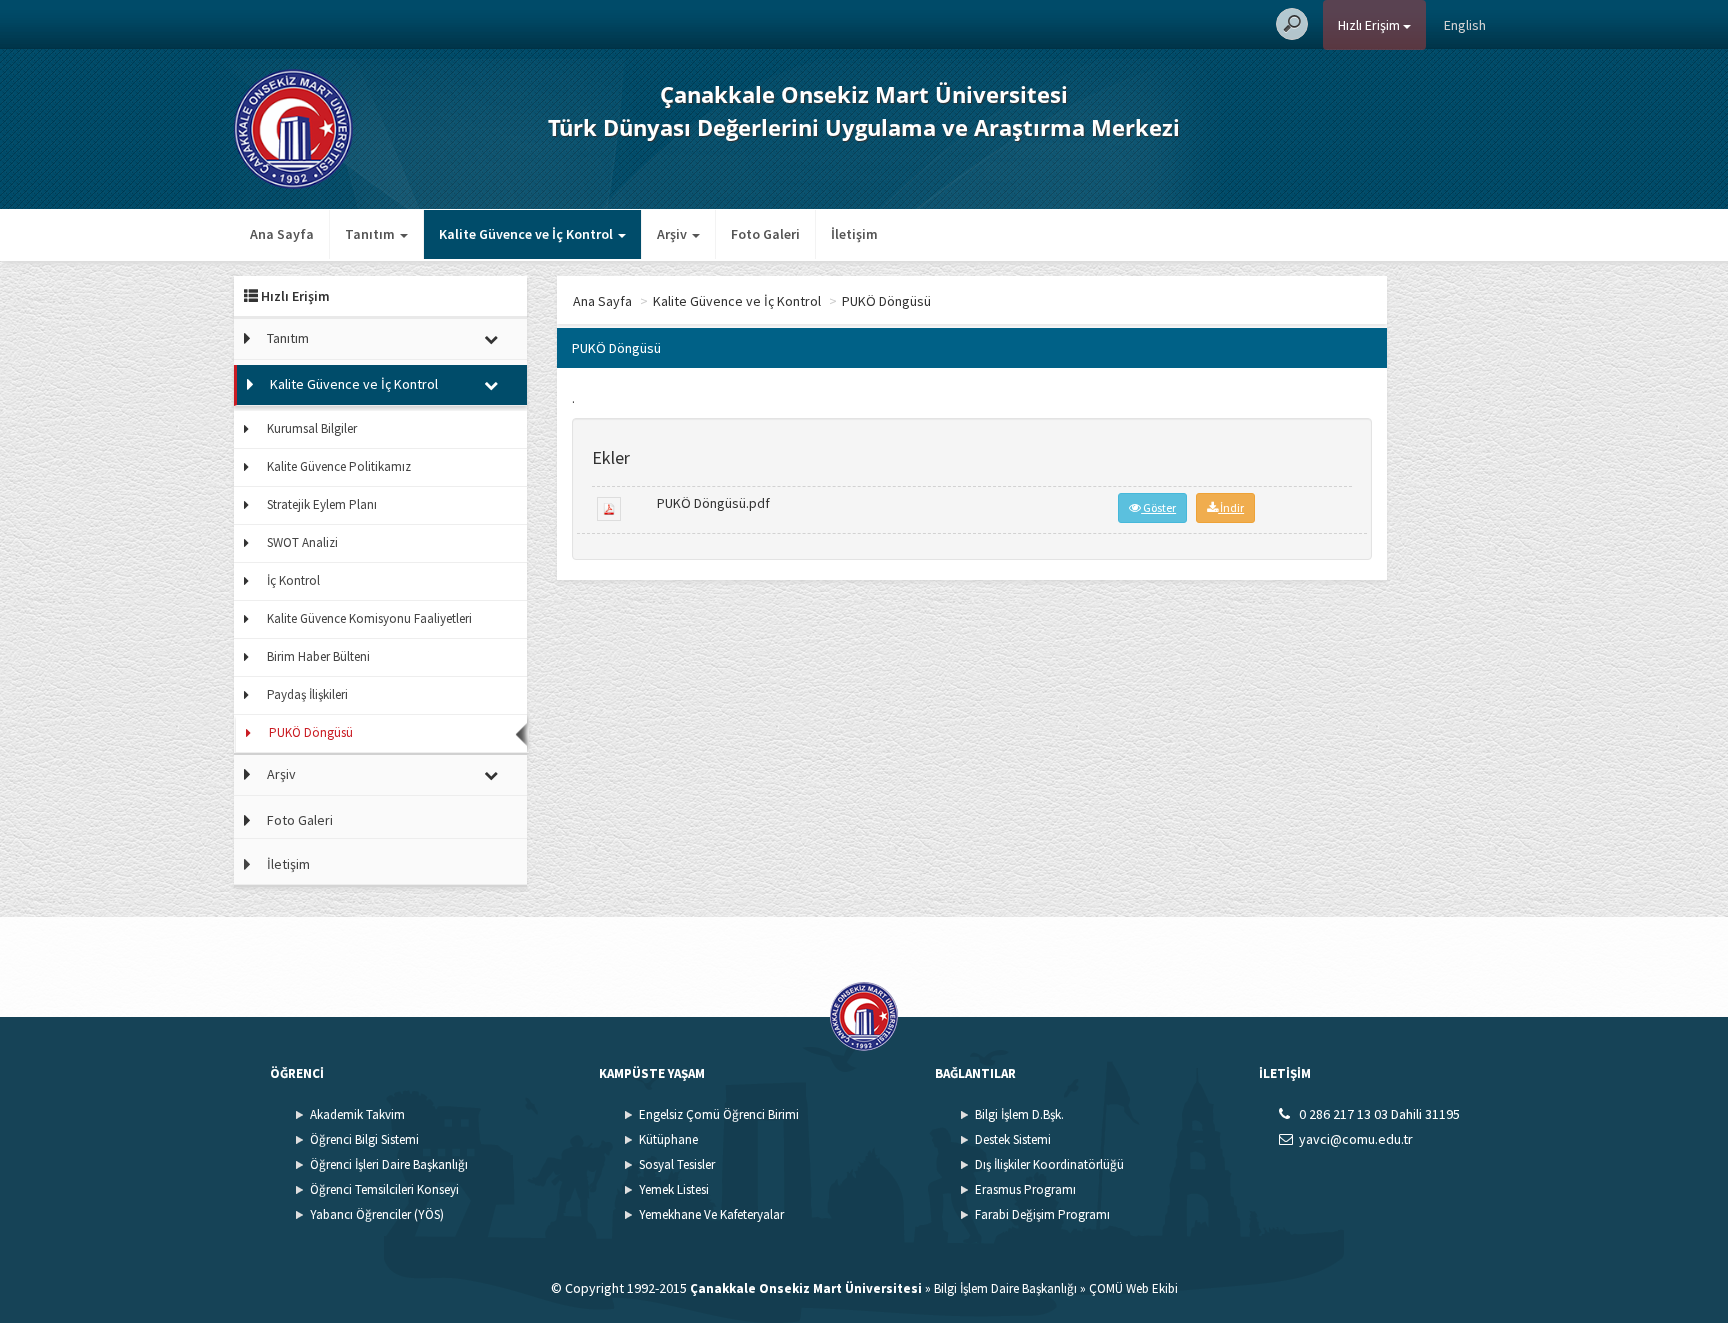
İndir (1231, 507)
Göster (1158, 507)
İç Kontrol (293, 580)
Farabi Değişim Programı (1042, 1214)
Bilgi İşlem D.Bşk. (1019, 1114)
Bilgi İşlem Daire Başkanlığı (1005, 1288)
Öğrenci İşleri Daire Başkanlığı (389, 1164)
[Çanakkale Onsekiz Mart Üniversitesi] (293, 127)
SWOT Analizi (302, 542)
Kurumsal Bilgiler (312, 428)
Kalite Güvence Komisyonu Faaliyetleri (369, 618)
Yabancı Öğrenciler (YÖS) (377, 1214)
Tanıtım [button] (371, 234)
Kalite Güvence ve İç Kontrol (354, 384)
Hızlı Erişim (1370, 25)
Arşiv (281, 774)
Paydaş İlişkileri (307, 694)
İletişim (854, 234)
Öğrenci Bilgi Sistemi (364, 1139)
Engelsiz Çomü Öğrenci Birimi (719, 1114)
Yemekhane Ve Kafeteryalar (711, 1214)
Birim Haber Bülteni (318, 656)
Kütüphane (668, 1139)
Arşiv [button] (673, 234)
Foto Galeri (765, 234)
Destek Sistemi (1013, 1139)
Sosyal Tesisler (677, 1164)
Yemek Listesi (674, 1189)
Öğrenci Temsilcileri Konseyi (384, 1189)
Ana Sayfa (282, 234)
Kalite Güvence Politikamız (339, 466)
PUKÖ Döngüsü (311, 732)
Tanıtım (288, 338)
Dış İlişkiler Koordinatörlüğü (1049, 1164)
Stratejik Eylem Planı (322, 504)
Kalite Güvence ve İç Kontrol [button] (527, 234)
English (1465, 25)
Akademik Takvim (357, 1114)
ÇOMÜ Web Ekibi (1133, 1288)
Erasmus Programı (1025, 1189)
